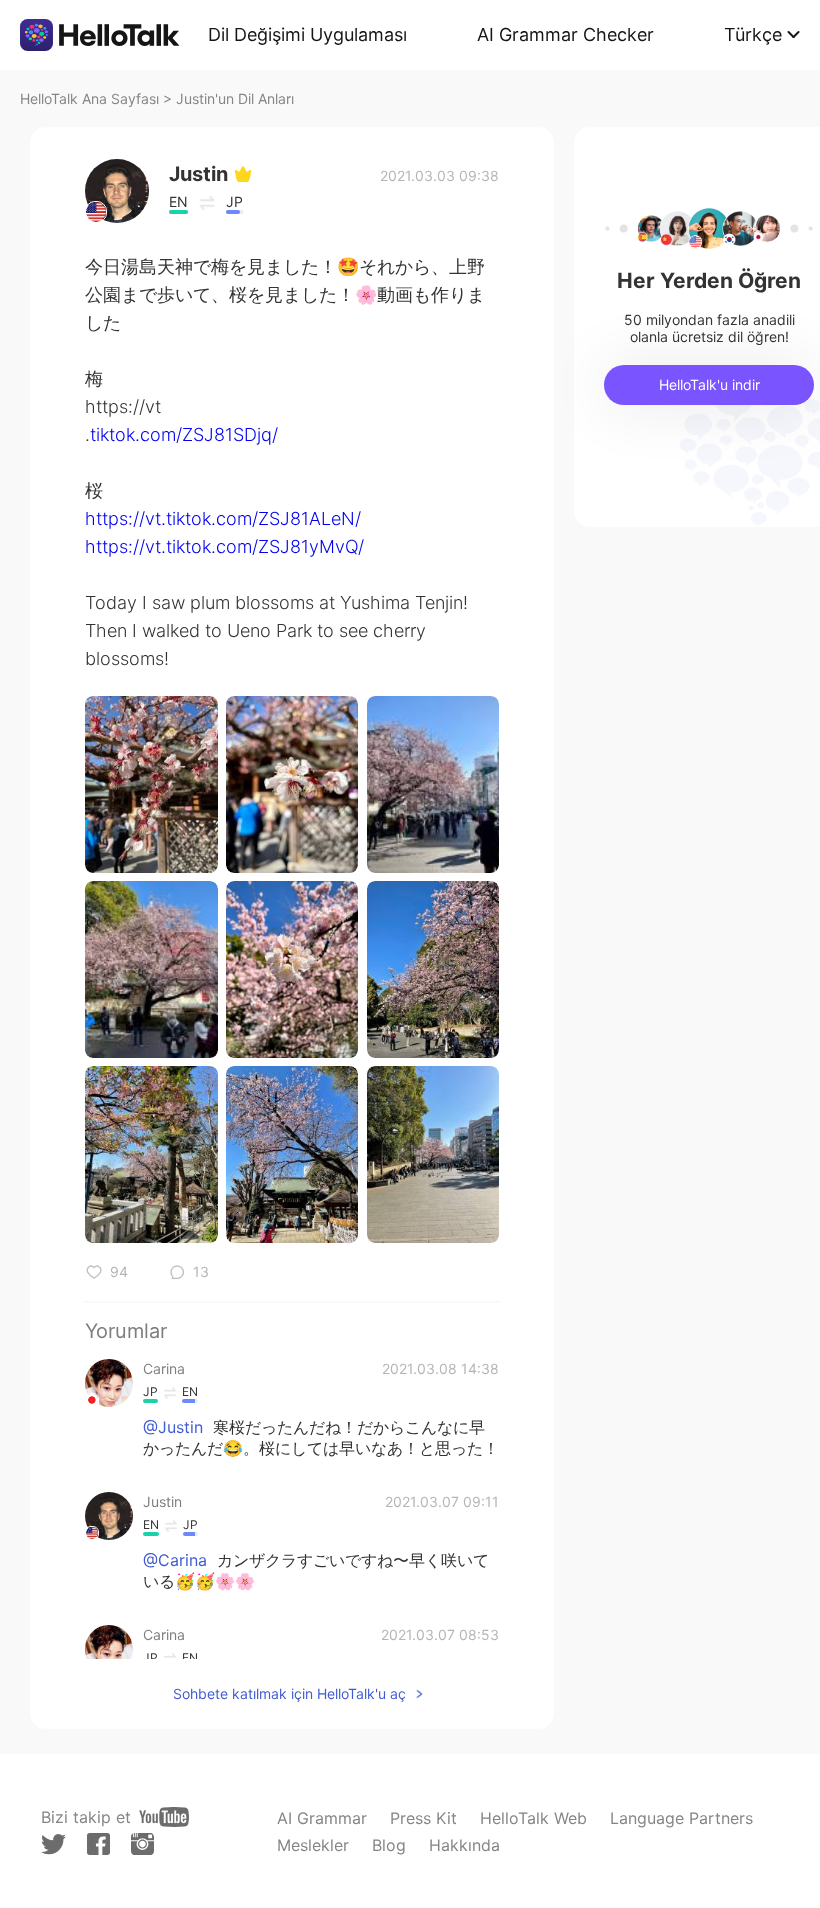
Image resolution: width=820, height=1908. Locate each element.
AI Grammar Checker (565, 34)
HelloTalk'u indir (709, 384)
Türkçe (753, 34)
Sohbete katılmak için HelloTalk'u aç (289, 1693)
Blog (389, 1845)
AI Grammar (322, 1818)
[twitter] (53, 1844)
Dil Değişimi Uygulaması (307, 34)
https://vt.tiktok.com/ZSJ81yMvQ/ (224, 546)
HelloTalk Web (533, 1818)
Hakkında (464, 1845)
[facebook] (98, 1844)
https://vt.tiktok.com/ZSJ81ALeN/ (223, 518)
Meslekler (313, 1845)
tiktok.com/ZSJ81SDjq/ (184, 434)
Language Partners (681, 1818)
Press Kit (423, 1818)
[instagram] (142, 1844)
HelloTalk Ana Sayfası (89, 98)
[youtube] (164, 1817)
